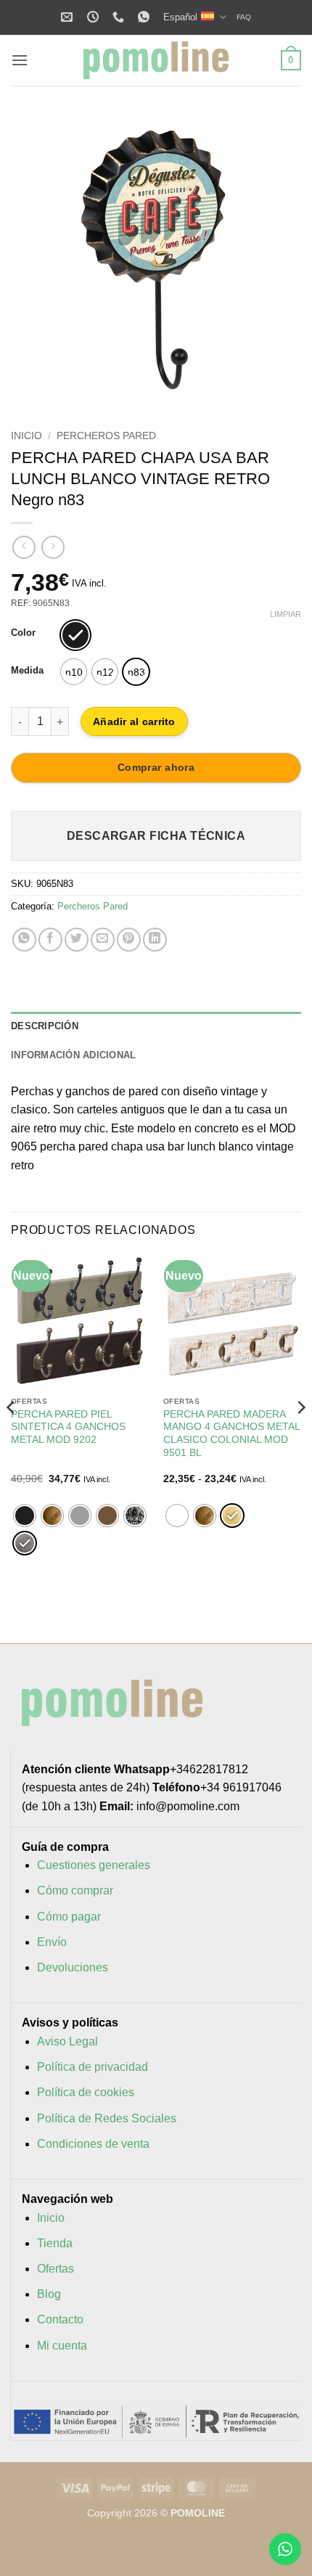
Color (23, 633)
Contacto (60, 2319)
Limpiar (286, 614)
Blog (49, 2294)
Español (180, 17)
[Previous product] (53, 547)
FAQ (244, 17)
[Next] (277, 260)
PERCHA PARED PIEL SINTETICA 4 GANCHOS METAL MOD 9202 (68, 1427)
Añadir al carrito (134, 721)
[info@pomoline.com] (69, 17)
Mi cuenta (62, 2346)
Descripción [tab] (45, 1026)
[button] (20, 60)
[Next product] (24, 547)
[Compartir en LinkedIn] (155, 940)
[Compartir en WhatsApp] (24, 940)
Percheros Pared (106, 436)
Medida (27, 671)
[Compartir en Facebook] (50, 940)
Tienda (55, 2243)
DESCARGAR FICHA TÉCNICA (156, 836)
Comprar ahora (156, 767)
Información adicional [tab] (73, 1055)
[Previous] (35, 260)
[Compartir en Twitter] (77, 940)
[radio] (75, 635)
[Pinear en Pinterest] (129, 940)
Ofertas (56, 2269)
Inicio (26, 436)
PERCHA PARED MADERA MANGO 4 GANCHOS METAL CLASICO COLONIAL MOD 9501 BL (231, 1434)
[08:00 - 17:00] (95, 17)
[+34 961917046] (120, 17)
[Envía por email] (103, 940)
